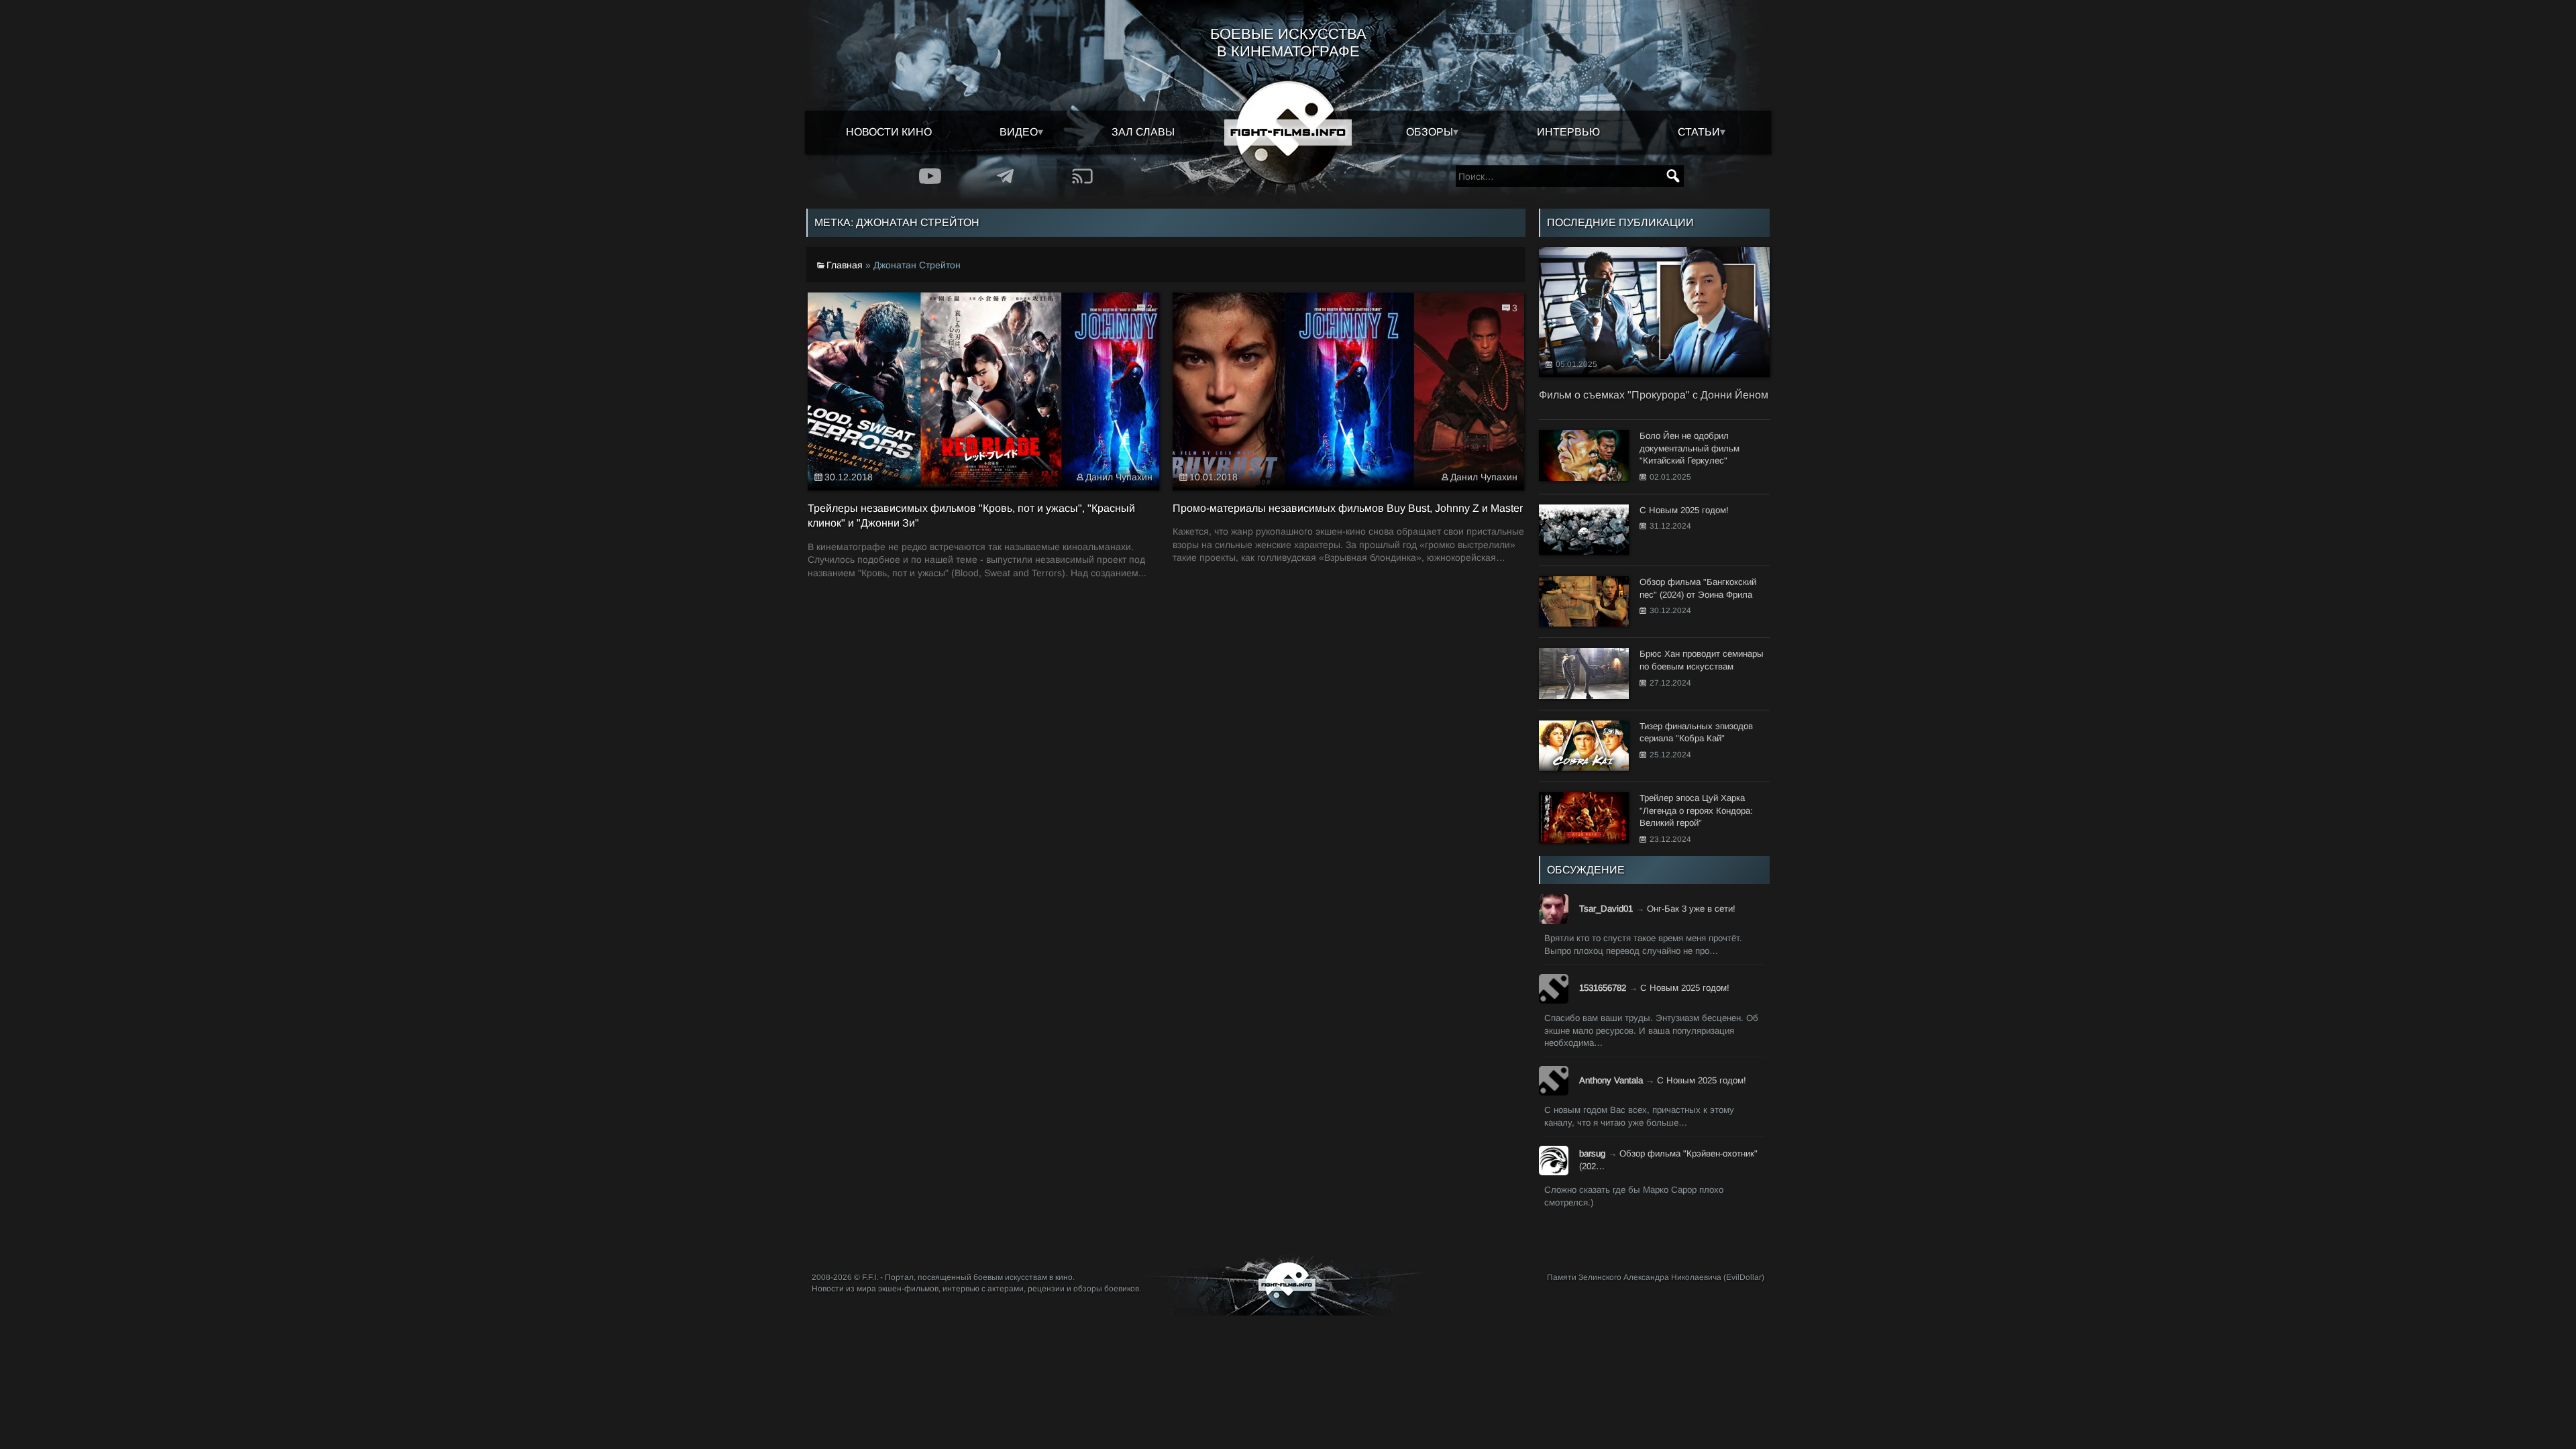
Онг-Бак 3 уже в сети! (1691, 909)
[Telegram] (1006, 176)
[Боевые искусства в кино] (1288, 132)
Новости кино (889, 132)
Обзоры (1430, 132)
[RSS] (1082, 176)
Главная (845, 265)
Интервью (1568, 132)
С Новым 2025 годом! (1685, 988)
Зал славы (1143, 132)
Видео (1019, 132)
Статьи (1699, 132)
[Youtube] (930, 176)
